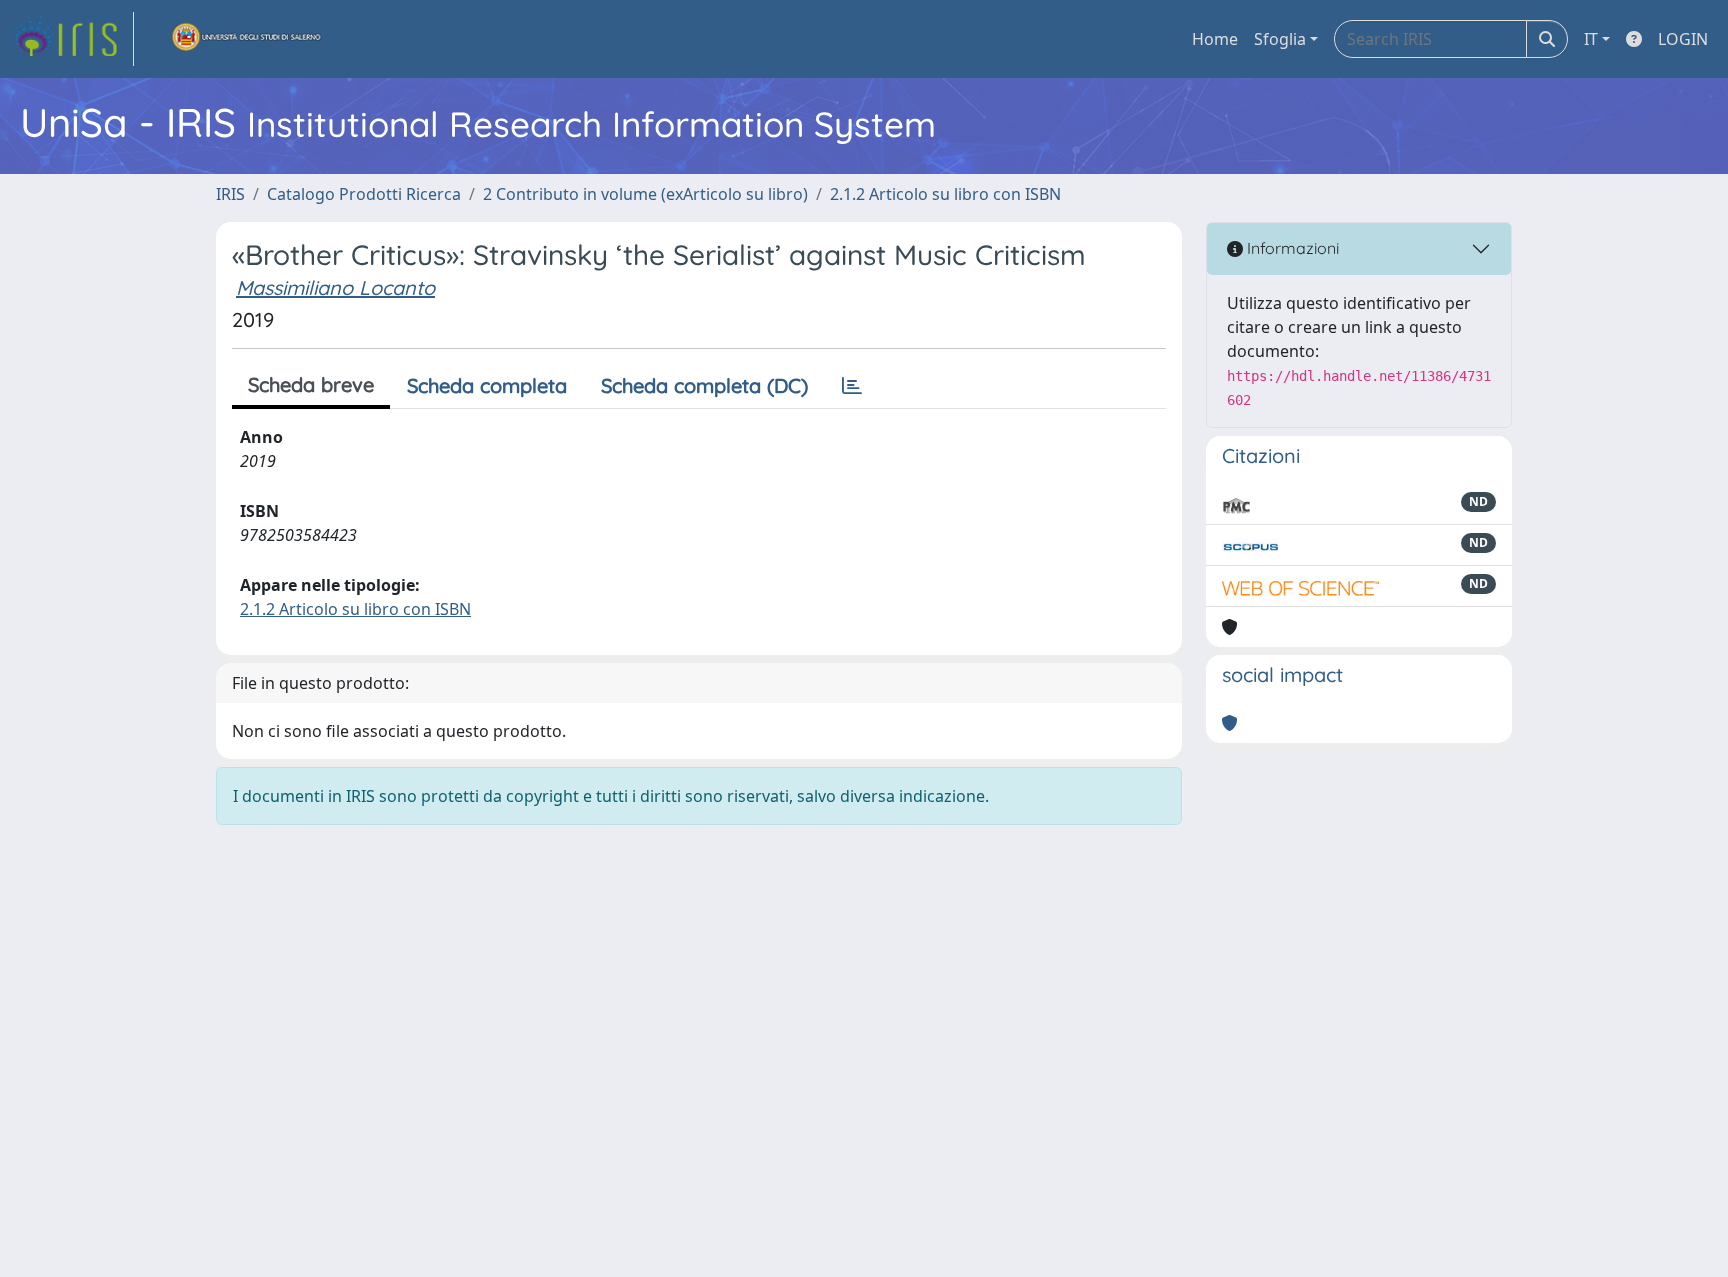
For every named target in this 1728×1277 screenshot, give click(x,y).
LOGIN (1683, 39)
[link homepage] (73, 39)
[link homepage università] (247, 39)
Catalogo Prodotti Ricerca (364, 194)
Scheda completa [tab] (487, 385)
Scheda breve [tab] (311, 384)
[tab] (852, 386)
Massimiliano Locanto (335, 287)
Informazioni (1291, 248)
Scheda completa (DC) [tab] (704, 385)
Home (1215, 39)
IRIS (230, 194)
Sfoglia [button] (1280, 39)
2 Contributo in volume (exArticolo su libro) (645, 194)
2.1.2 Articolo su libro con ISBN (945, 194)
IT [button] (1591, 39)
